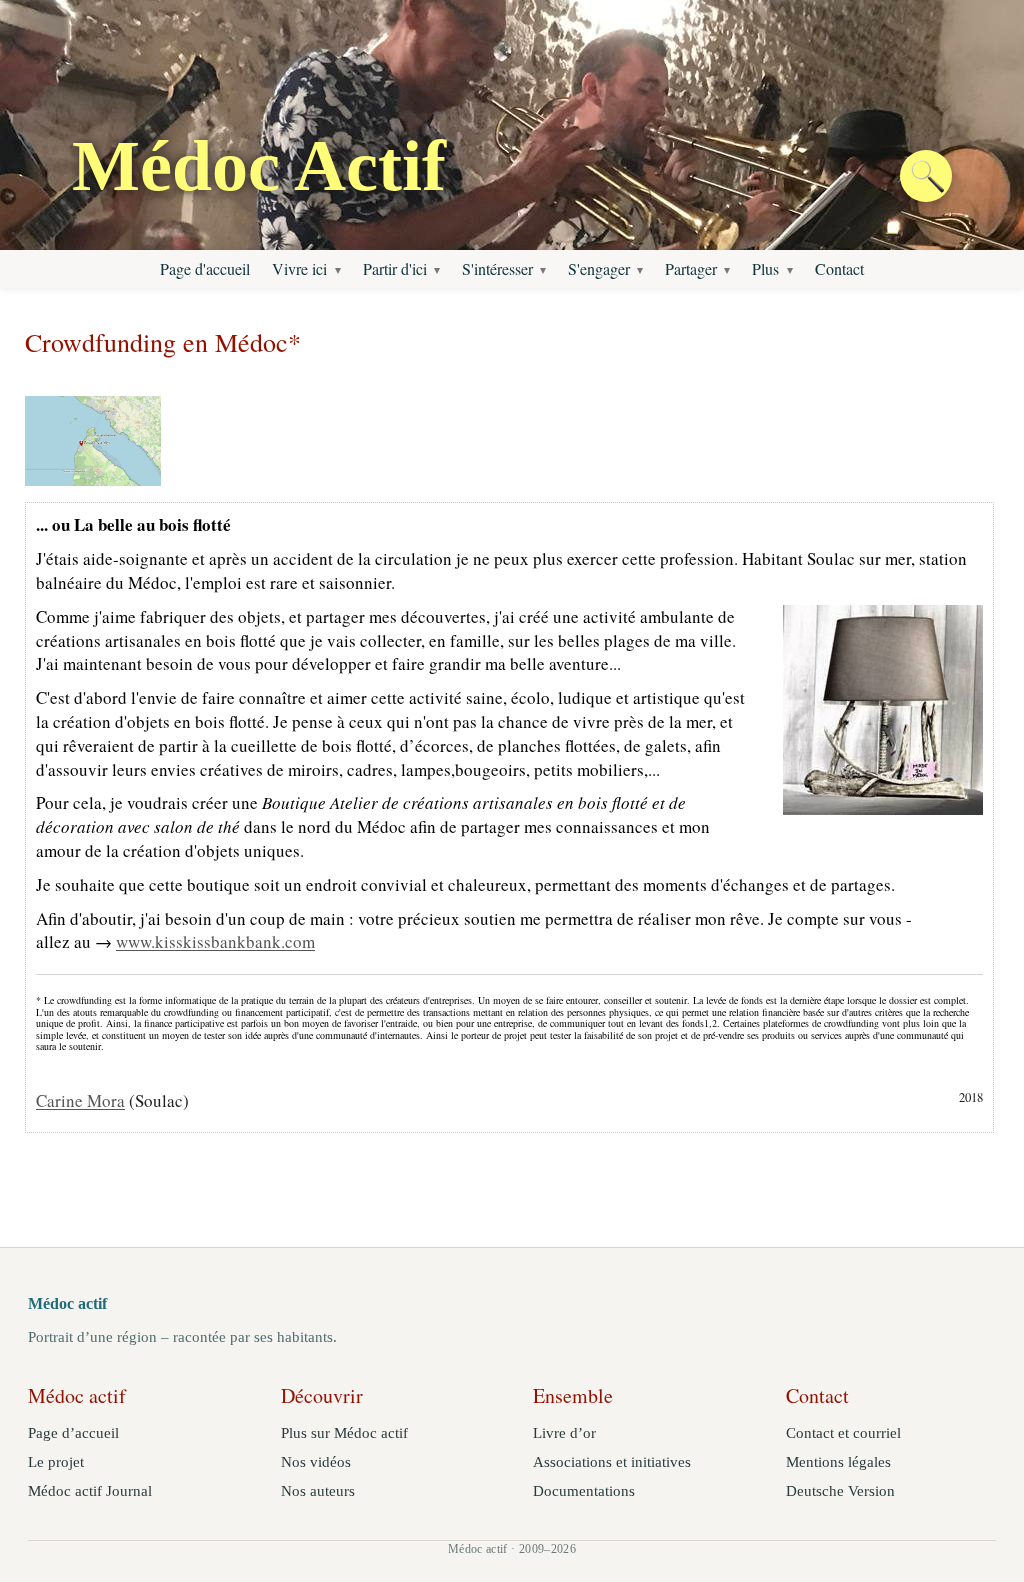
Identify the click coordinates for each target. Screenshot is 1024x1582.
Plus (765, 268)
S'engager (599, 268)
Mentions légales (838, 1462)
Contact (839, 268)
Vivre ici (299, 268)
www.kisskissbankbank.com (215, 941)
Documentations (584, 1491)
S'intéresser (497, 268)
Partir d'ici (395, 268)
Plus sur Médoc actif (344, 1433)
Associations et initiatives (612, 1462)
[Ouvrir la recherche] (926, 176)
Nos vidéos (316, 1462)
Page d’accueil (73, 1433)
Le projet (56, 1462)
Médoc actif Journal (90, 1491)
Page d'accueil (205, 268)
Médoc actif (67, 1303)
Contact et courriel (843, 1433)
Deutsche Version (840, 1491)
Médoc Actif (259, 166)
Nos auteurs (318, 1491)
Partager (691, 268)
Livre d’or (564, 1433)
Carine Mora (80, 1100)
